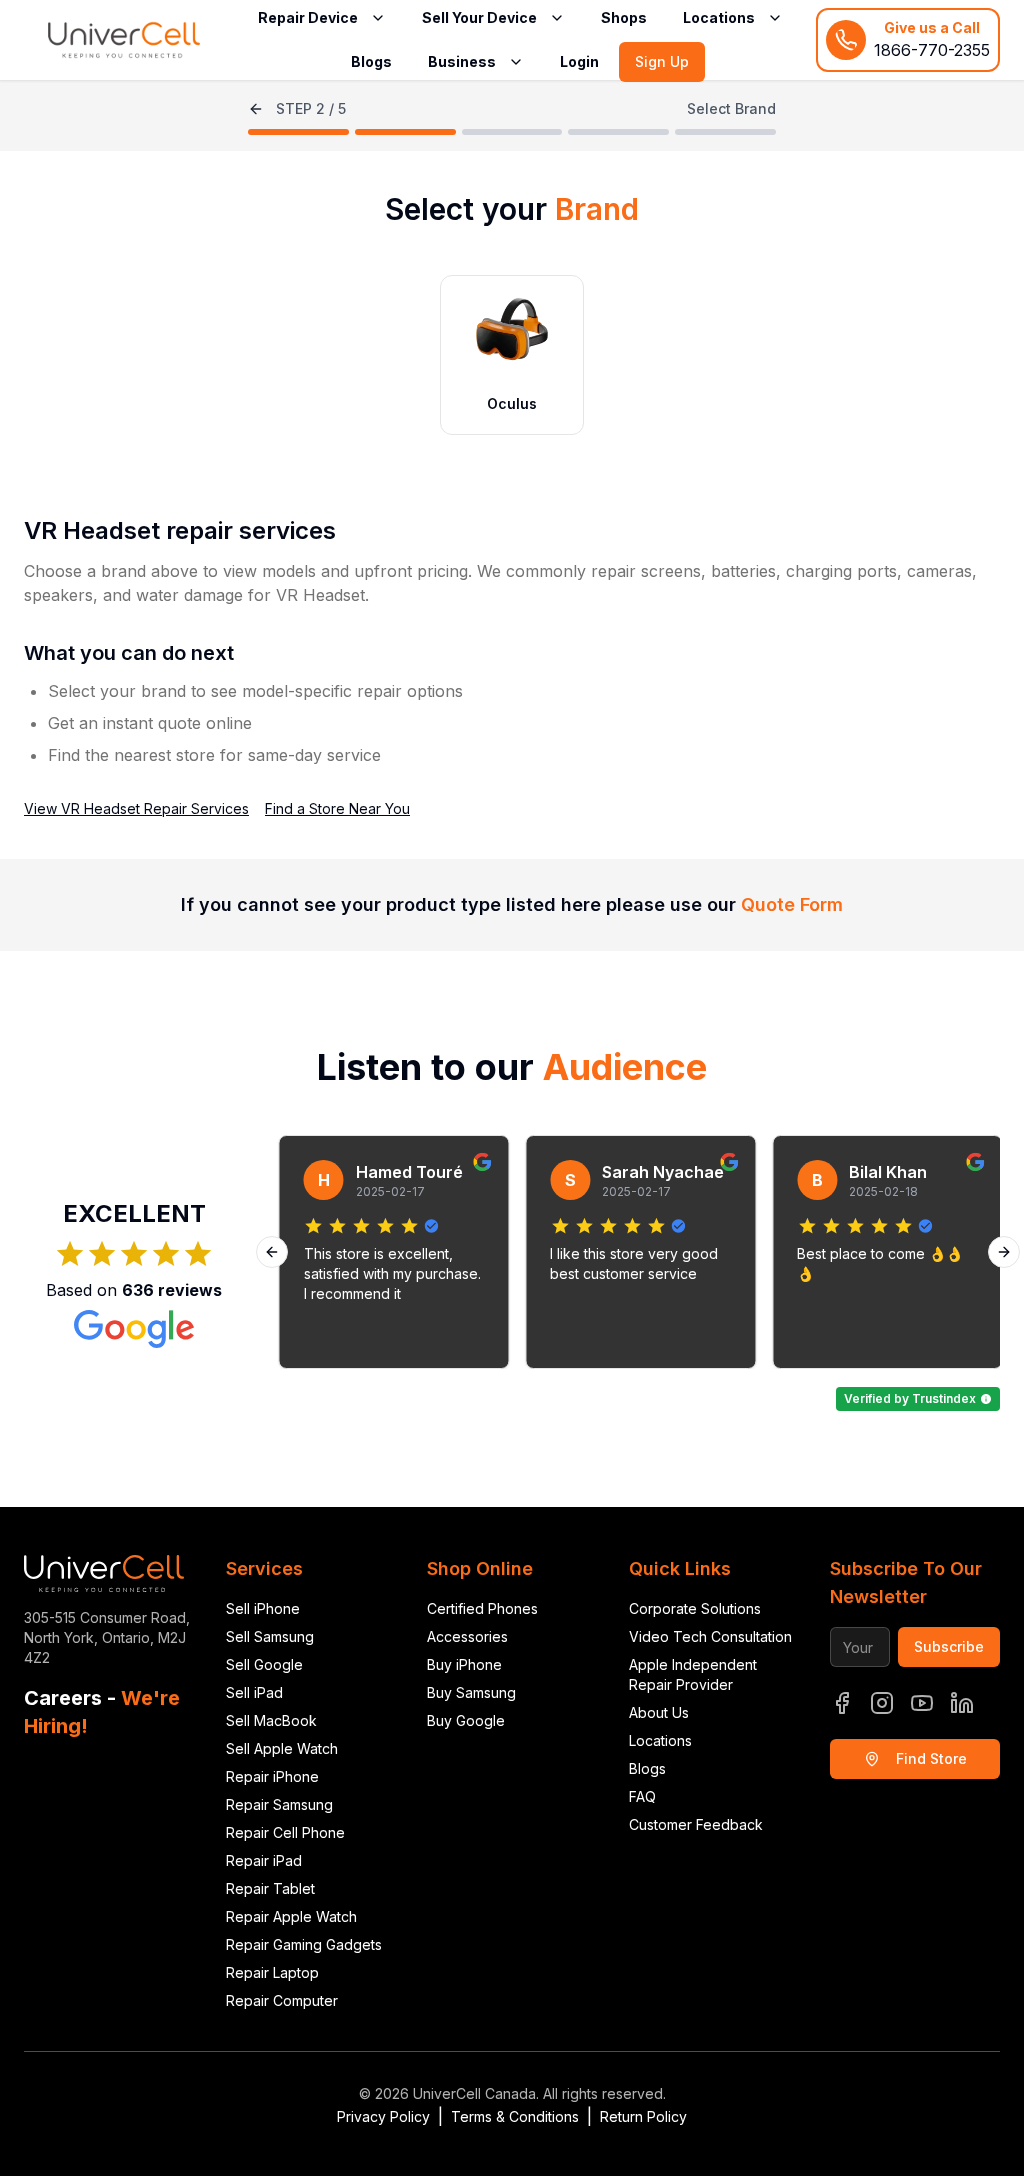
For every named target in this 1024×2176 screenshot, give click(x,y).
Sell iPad (254, 1692)
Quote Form (792, 904)
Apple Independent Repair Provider (693, 1674)
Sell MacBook (271, 1720)
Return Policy (643, 2116)
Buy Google (466, 1720)
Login (579, 61)
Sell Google (264, 1664)
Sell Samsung (270, 1636)
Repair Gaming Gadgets (304, 1944)
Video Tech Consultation (710, 1636)
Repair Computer (282, 2000)
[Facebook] (842, 1703)
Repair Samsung (279, 1804)
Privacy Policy (383, 2116)
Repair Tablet (270, 1888)
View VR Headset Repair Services (136, 808)
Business (462, 61)
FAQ (642, 1796)
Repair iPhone (272, 1776)
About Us (659, 1712)
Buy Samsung (471, 1692)
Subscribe (949, 1646)
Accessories (467, 1636)
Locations (660, 1740)
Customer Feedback (696, 1824)
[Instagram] (882, 1703)
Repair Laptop (272, 1972)
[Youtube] (922, 1703)
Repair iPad (264, 1860)
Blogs (371, 61)
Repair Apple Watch (291, 1916)
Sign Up (662, 61)
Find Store (931, 1758)
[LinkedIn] (962, 1703)
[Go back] (256, 109)
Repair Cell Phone (285, 1832)
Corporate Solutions (695, 1608)
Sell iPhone (263, 1608)
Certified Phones (482, 1608)
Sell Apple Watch (282, 1748)
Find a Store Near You (337, 808)
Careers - (102, 1712)
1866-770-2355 (932, 50)
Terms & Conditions (515, 2116)
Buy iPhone (464, 1664)
